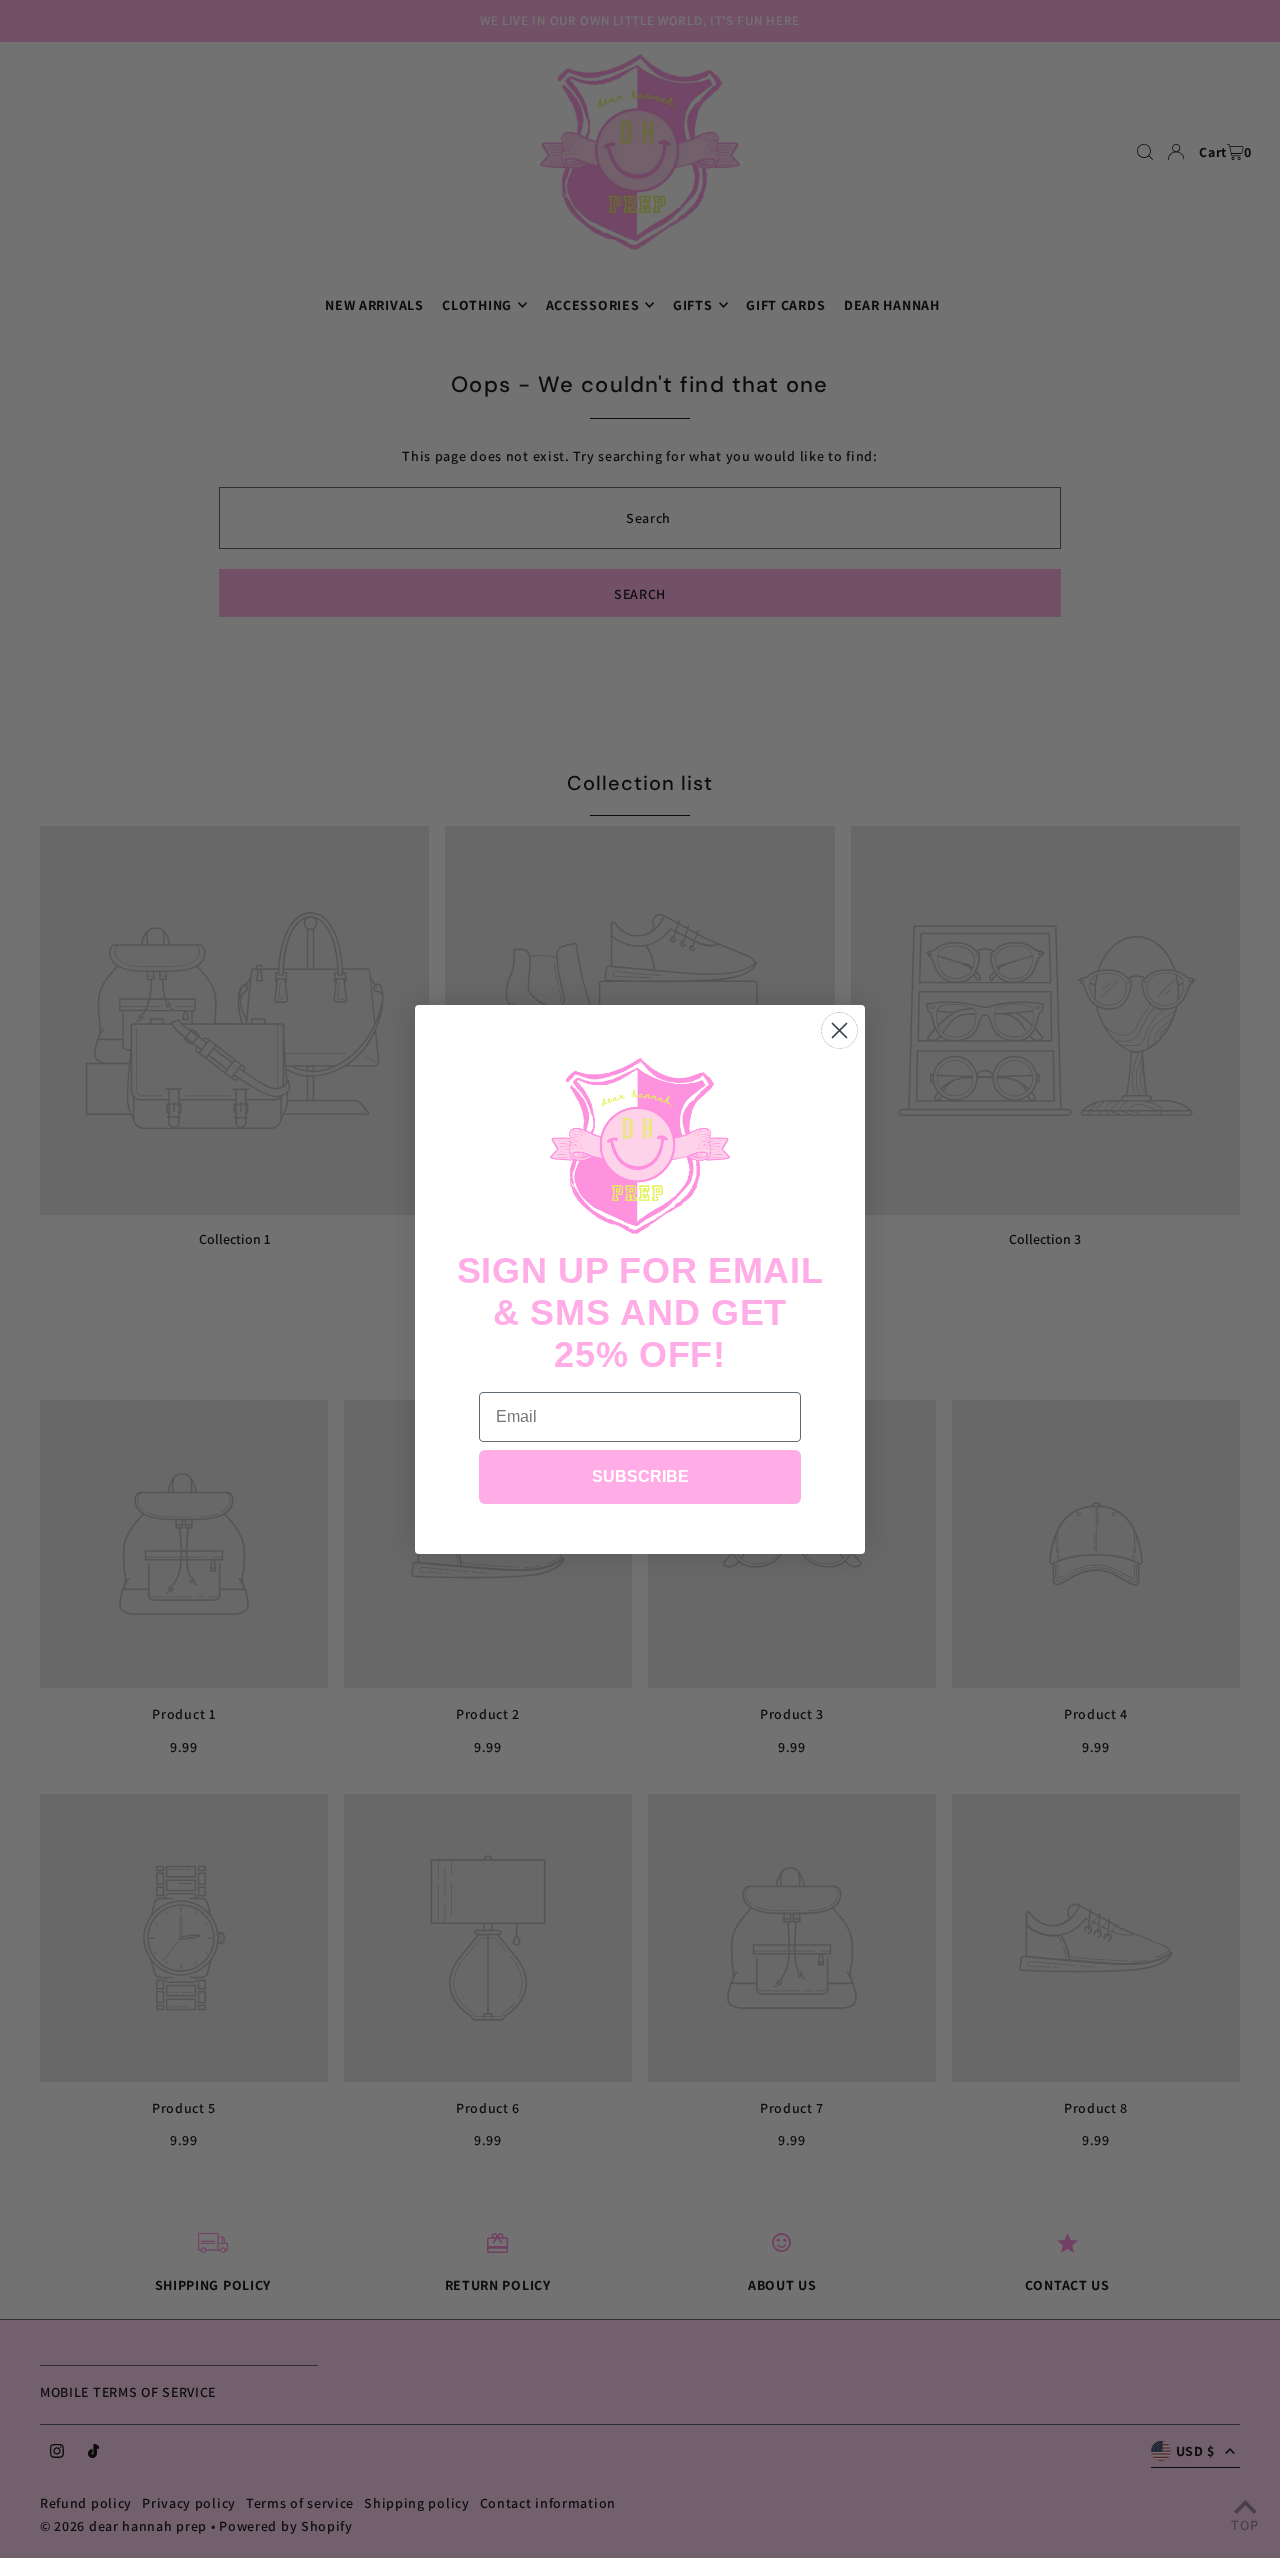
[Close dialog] (839, 1030)
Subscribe (640, 1476)
